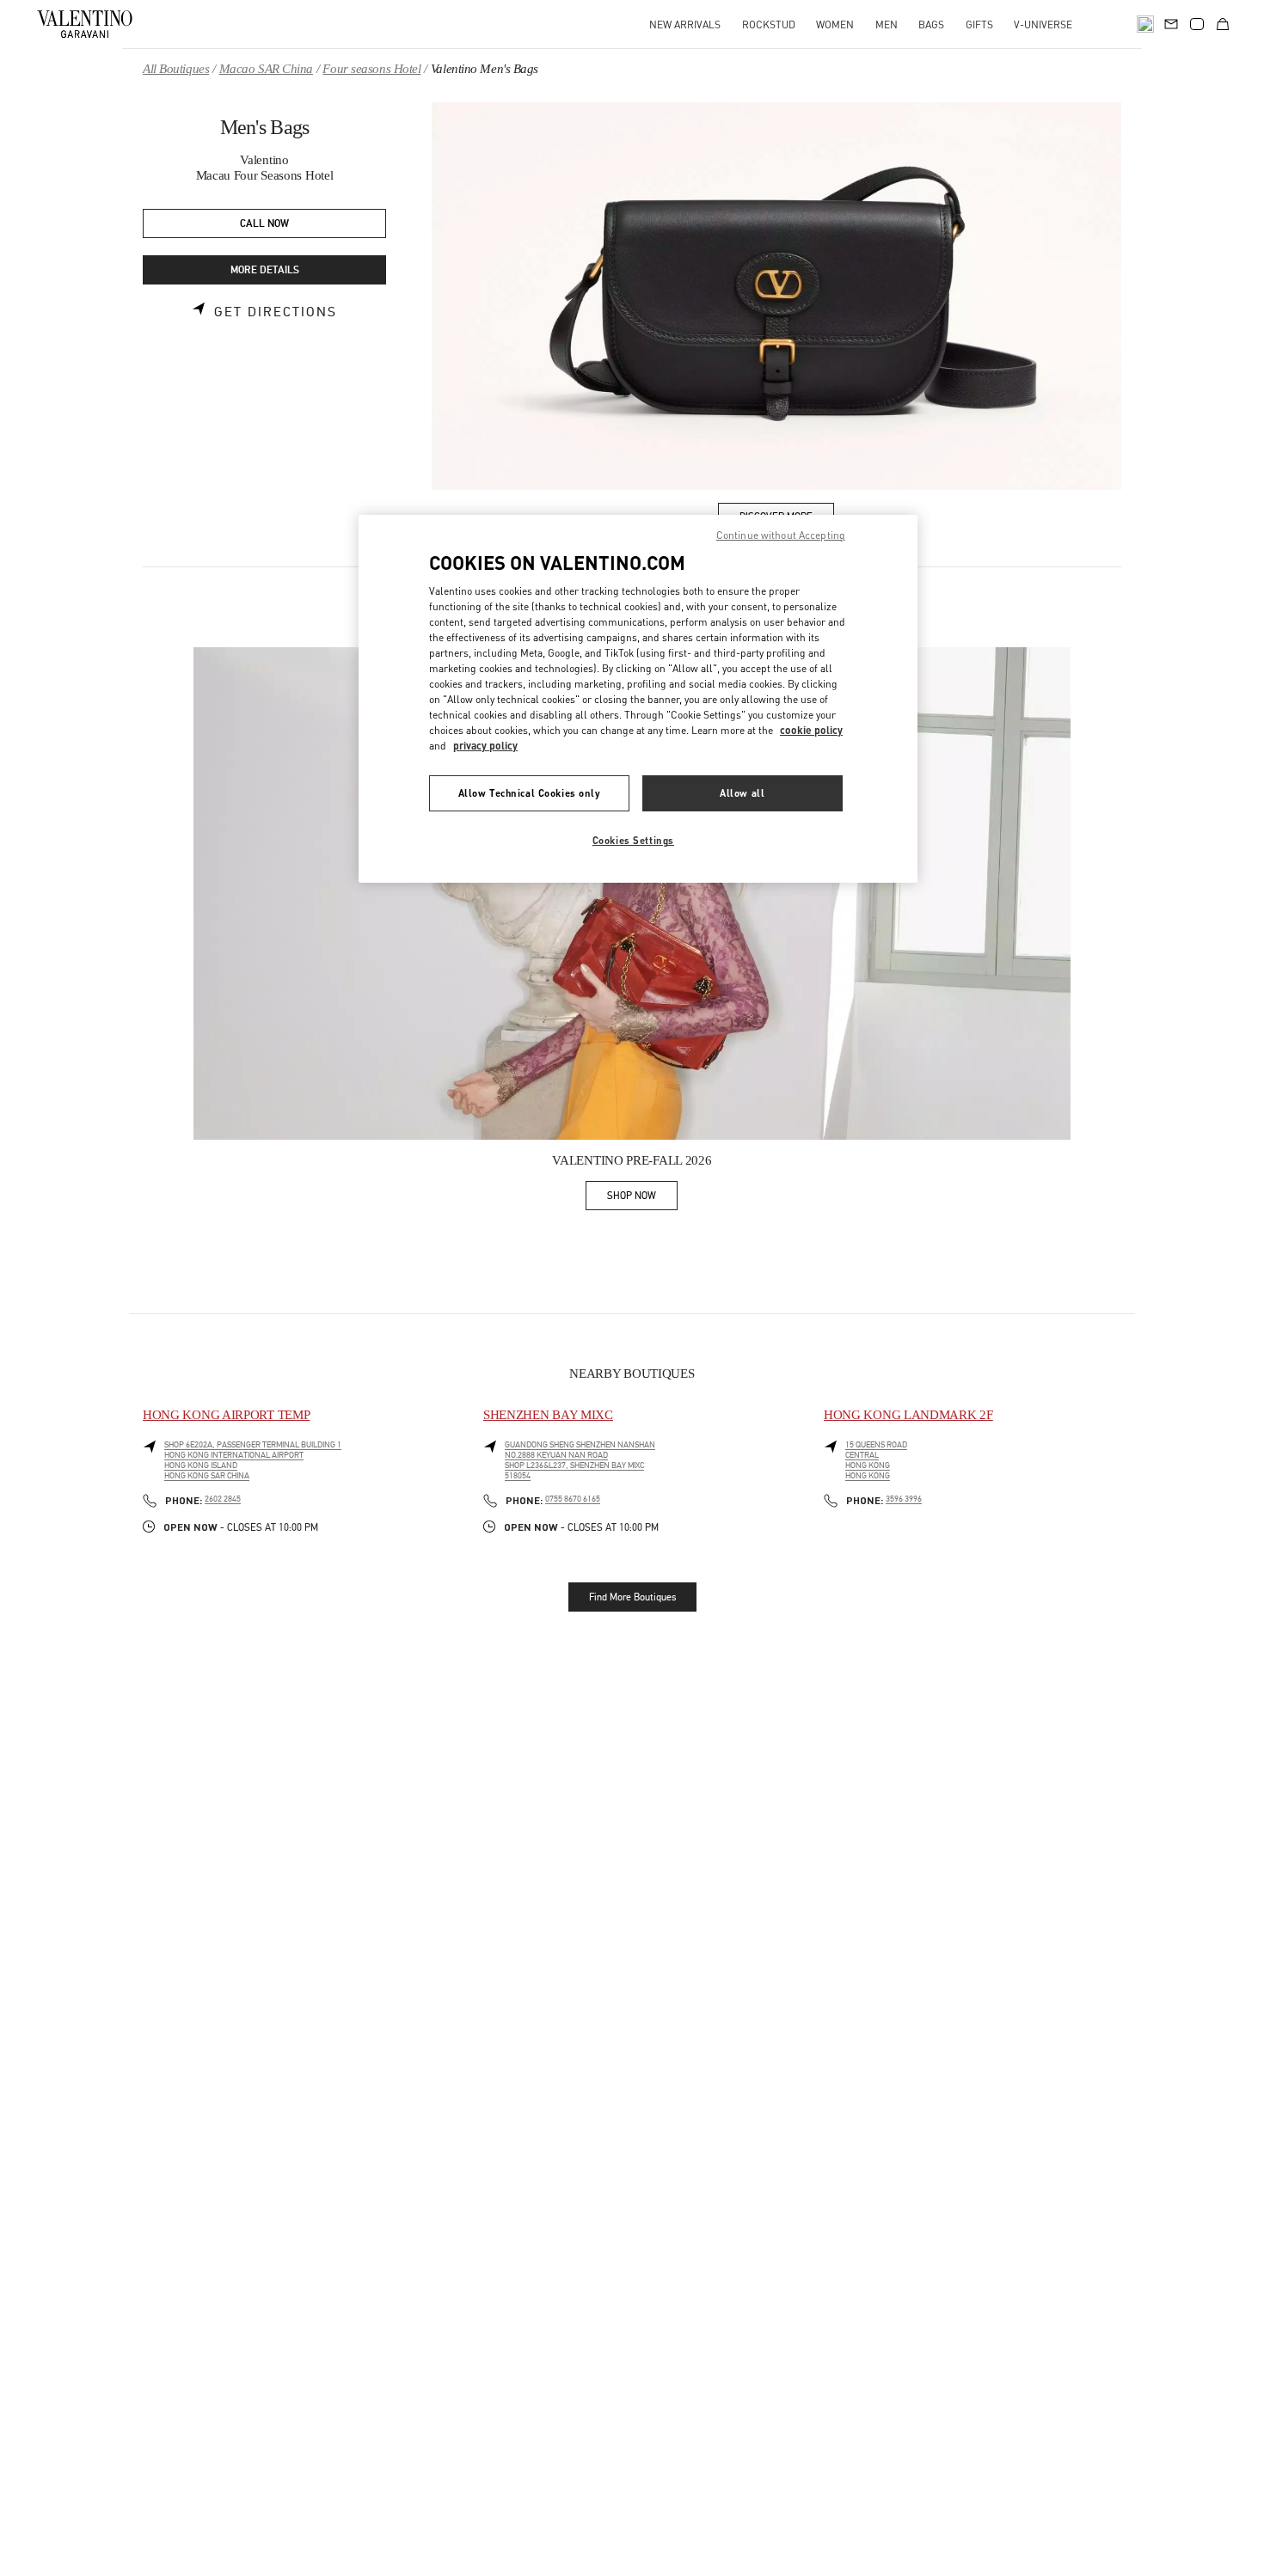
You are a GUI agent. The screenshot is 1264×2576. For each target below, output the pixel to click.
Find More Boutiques (632, 1597)
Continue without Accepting (781, 535)
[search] (1145, 24)
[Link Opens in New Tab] (632, 894)
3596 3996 (904, 1499)
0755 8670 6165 (573, 1499)
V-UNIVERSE (1043, 24)
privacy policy (485, 746)
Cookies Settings (633, 841)
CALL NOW (264, 224)
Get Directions (276, 312)
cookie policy (811, 731)
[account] (1197, 24)
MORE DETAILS (265, 270)
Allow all (742, 794)
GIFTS (979, 24)
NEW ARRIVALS (685, 24)
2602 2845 (223, 1499)
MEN (887, 24)
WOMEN (835, 24)
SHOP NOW (642, 1199)
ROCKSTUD (769, 24)
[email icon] (1171, 22)
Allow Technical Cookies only (530, 794)
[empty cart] (1223, 24)
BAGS (931, 24)
